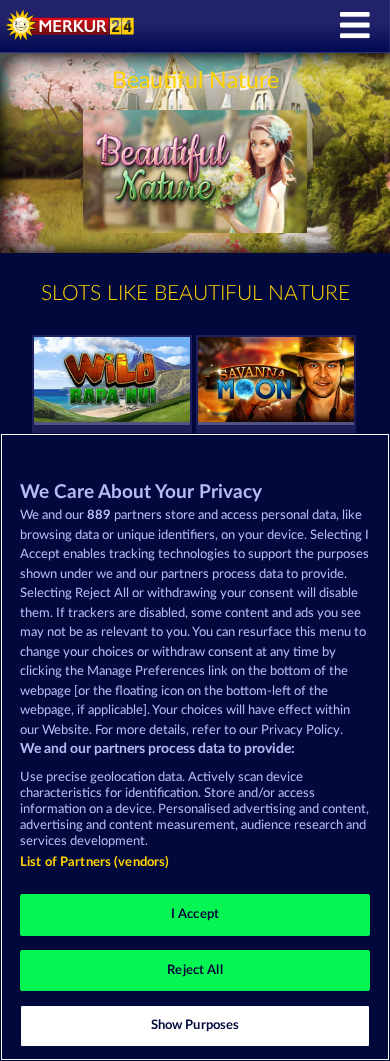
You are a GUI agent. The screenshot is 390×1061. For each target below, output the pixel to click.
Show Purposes (195, 1025)
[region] (195, 747)
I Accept (195, 914)
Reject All (194, 970)
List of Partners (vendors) (94, 862)
